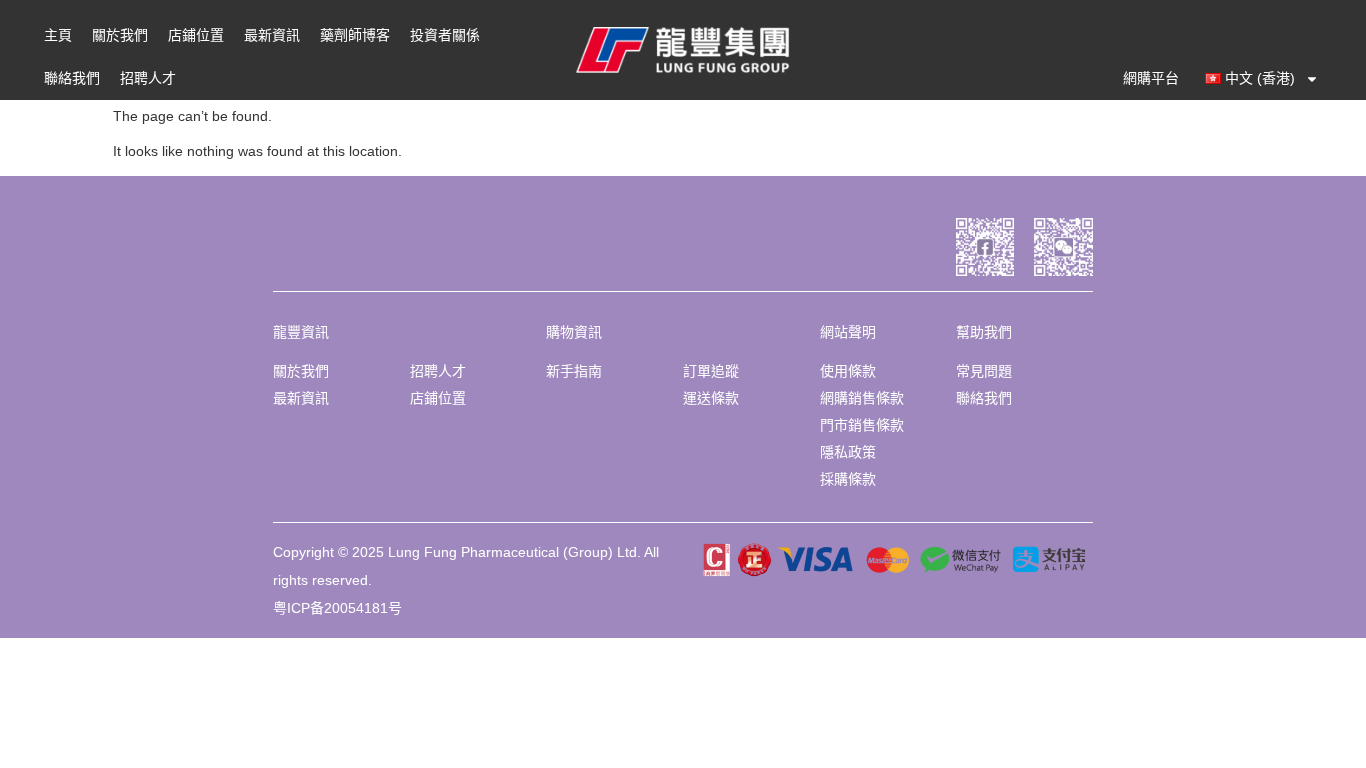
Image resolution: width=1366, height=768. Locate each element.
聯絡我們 (72, 78)
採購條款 (848, 479)
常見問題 (984, 371)
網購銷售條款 (862, 398)
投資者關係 (445, 35)
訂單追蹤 (711, 371)
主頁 (58, 35)
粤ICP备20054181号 (337, 608)
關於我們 (120, 35)
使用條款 (848, 371)
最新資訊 (272, 35)
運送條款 (711, 398)
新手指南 (574, 371)
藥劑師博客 (355, 35)
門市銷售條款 (862, 425)
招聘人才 (148, 78)
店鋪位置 (196, 35)
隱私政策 (848, 452)
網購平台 (1151, 78)
